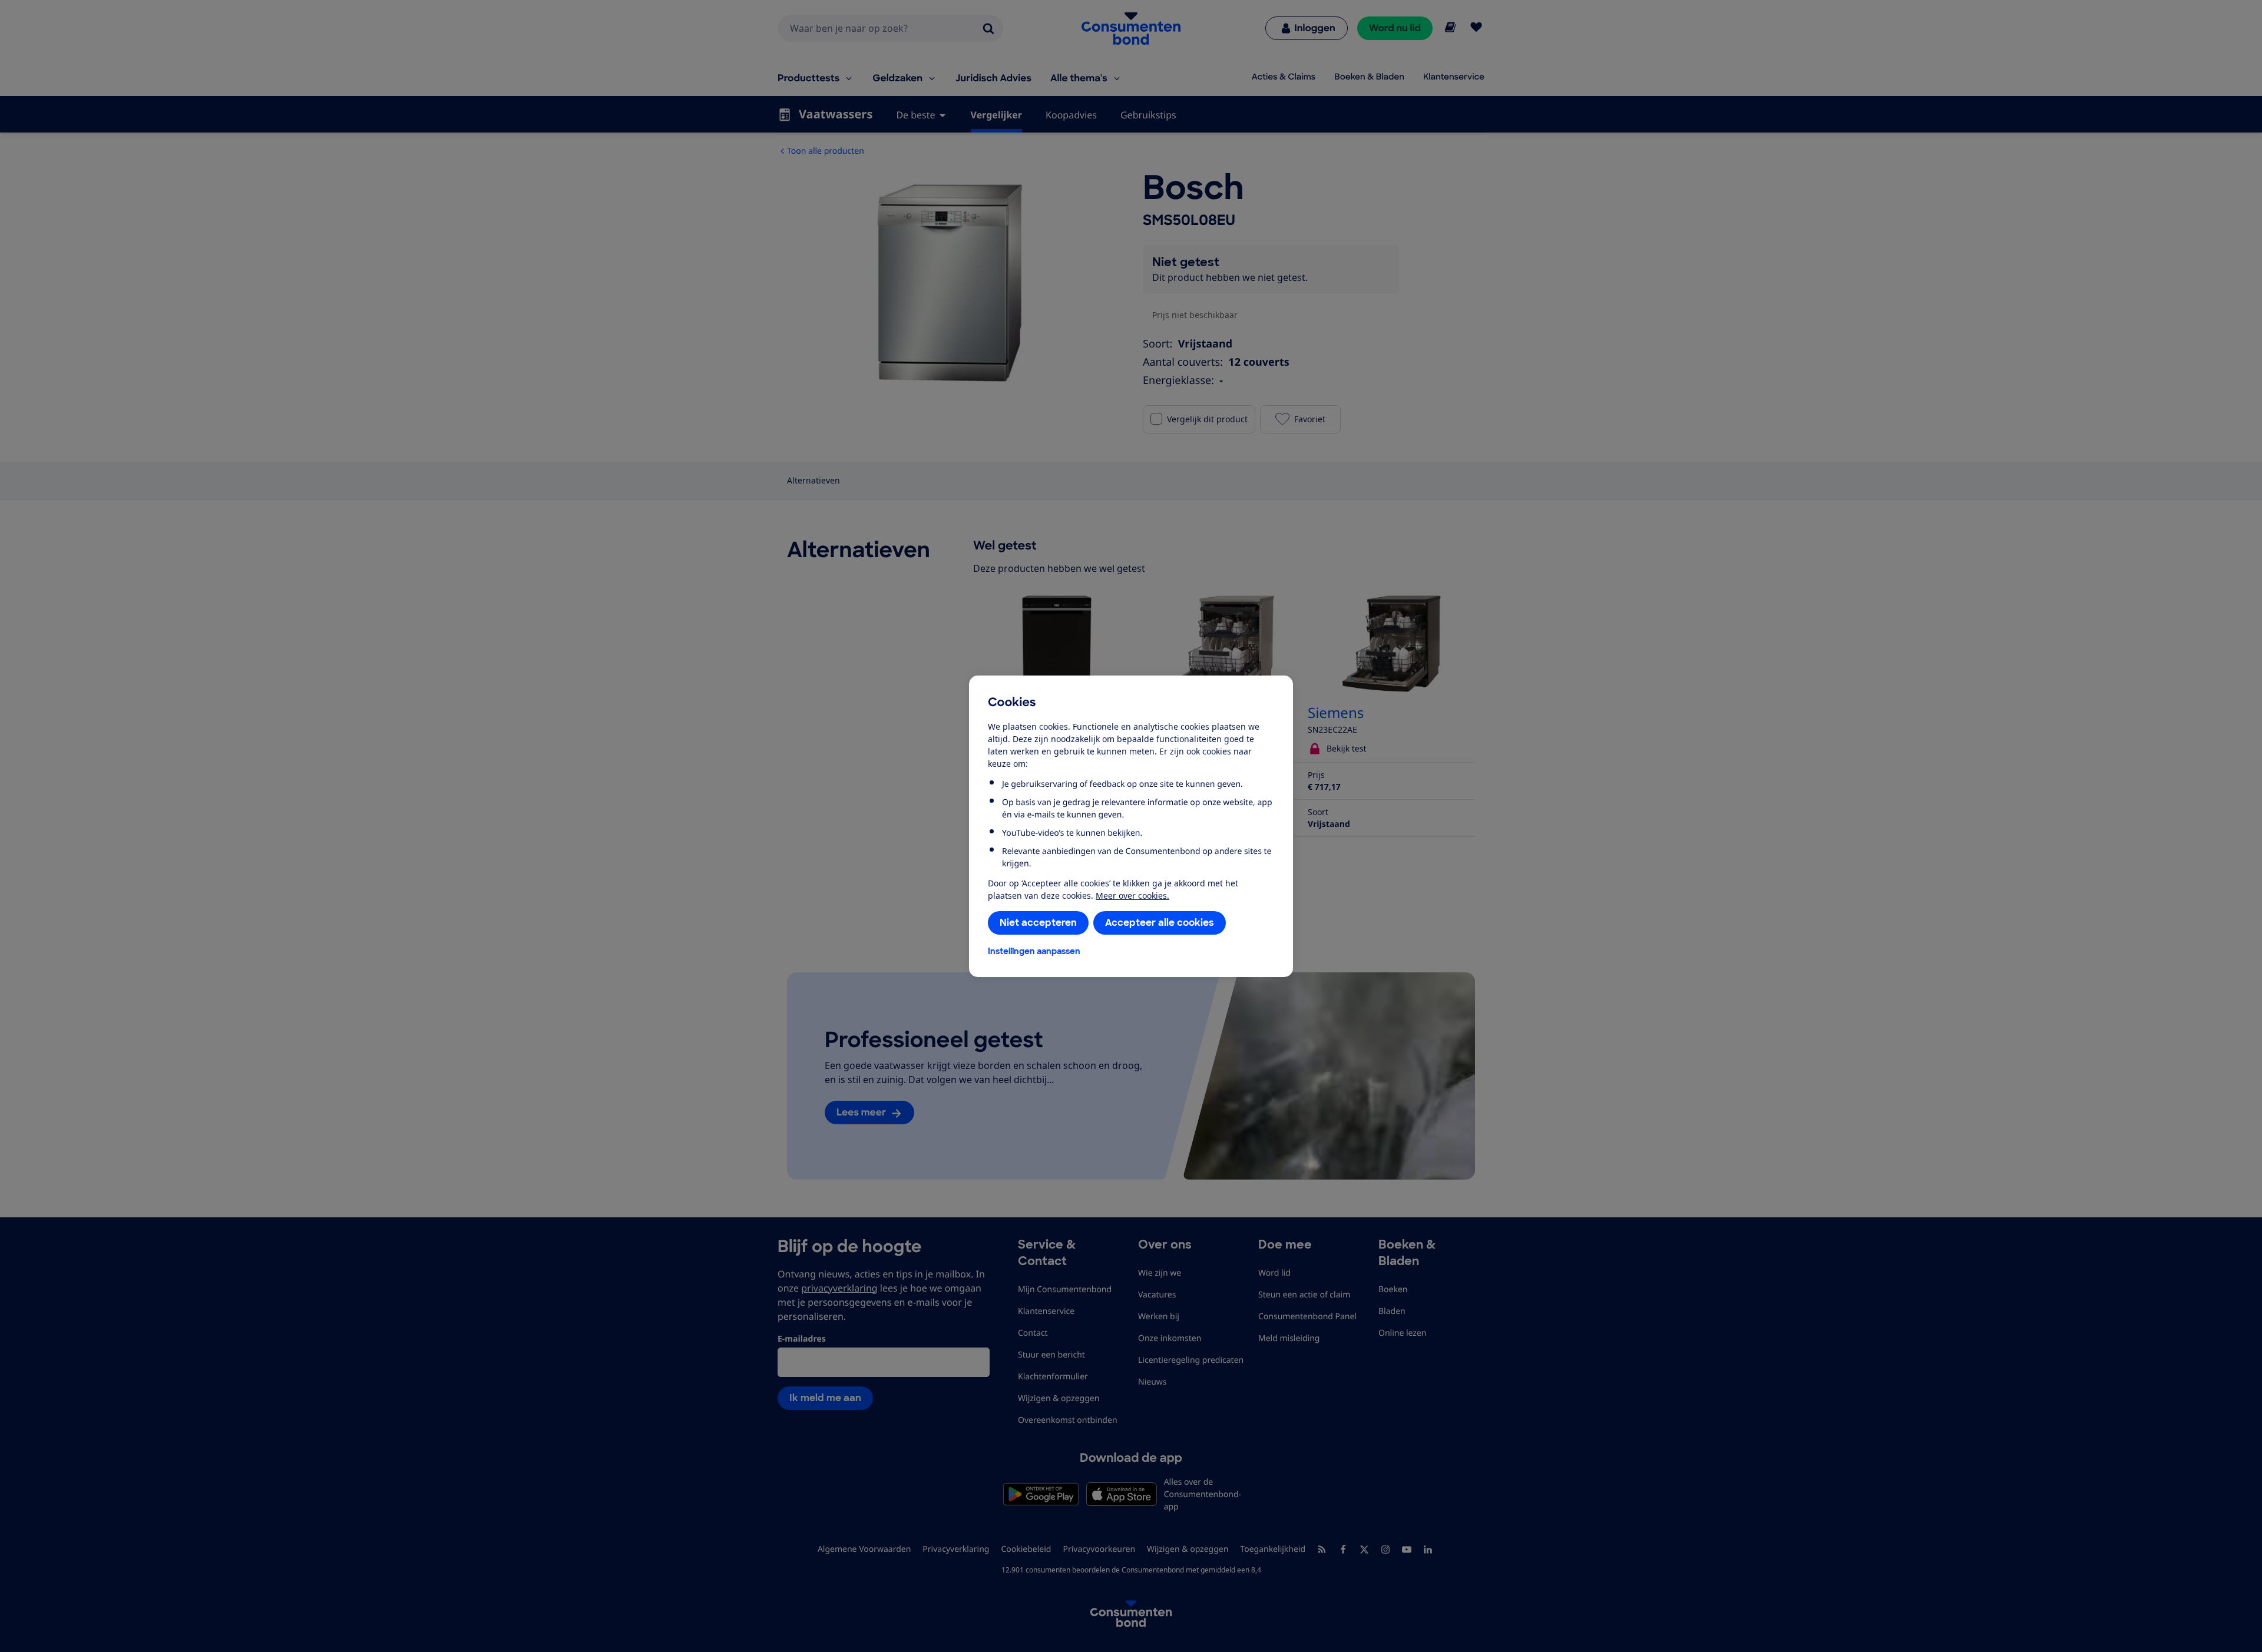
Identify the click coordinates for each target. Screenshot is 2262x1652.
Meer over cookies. (1132, 895)
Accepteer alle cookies (1160, 923)
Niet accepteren (1038, 923)
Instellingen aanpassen (1034, 951)
